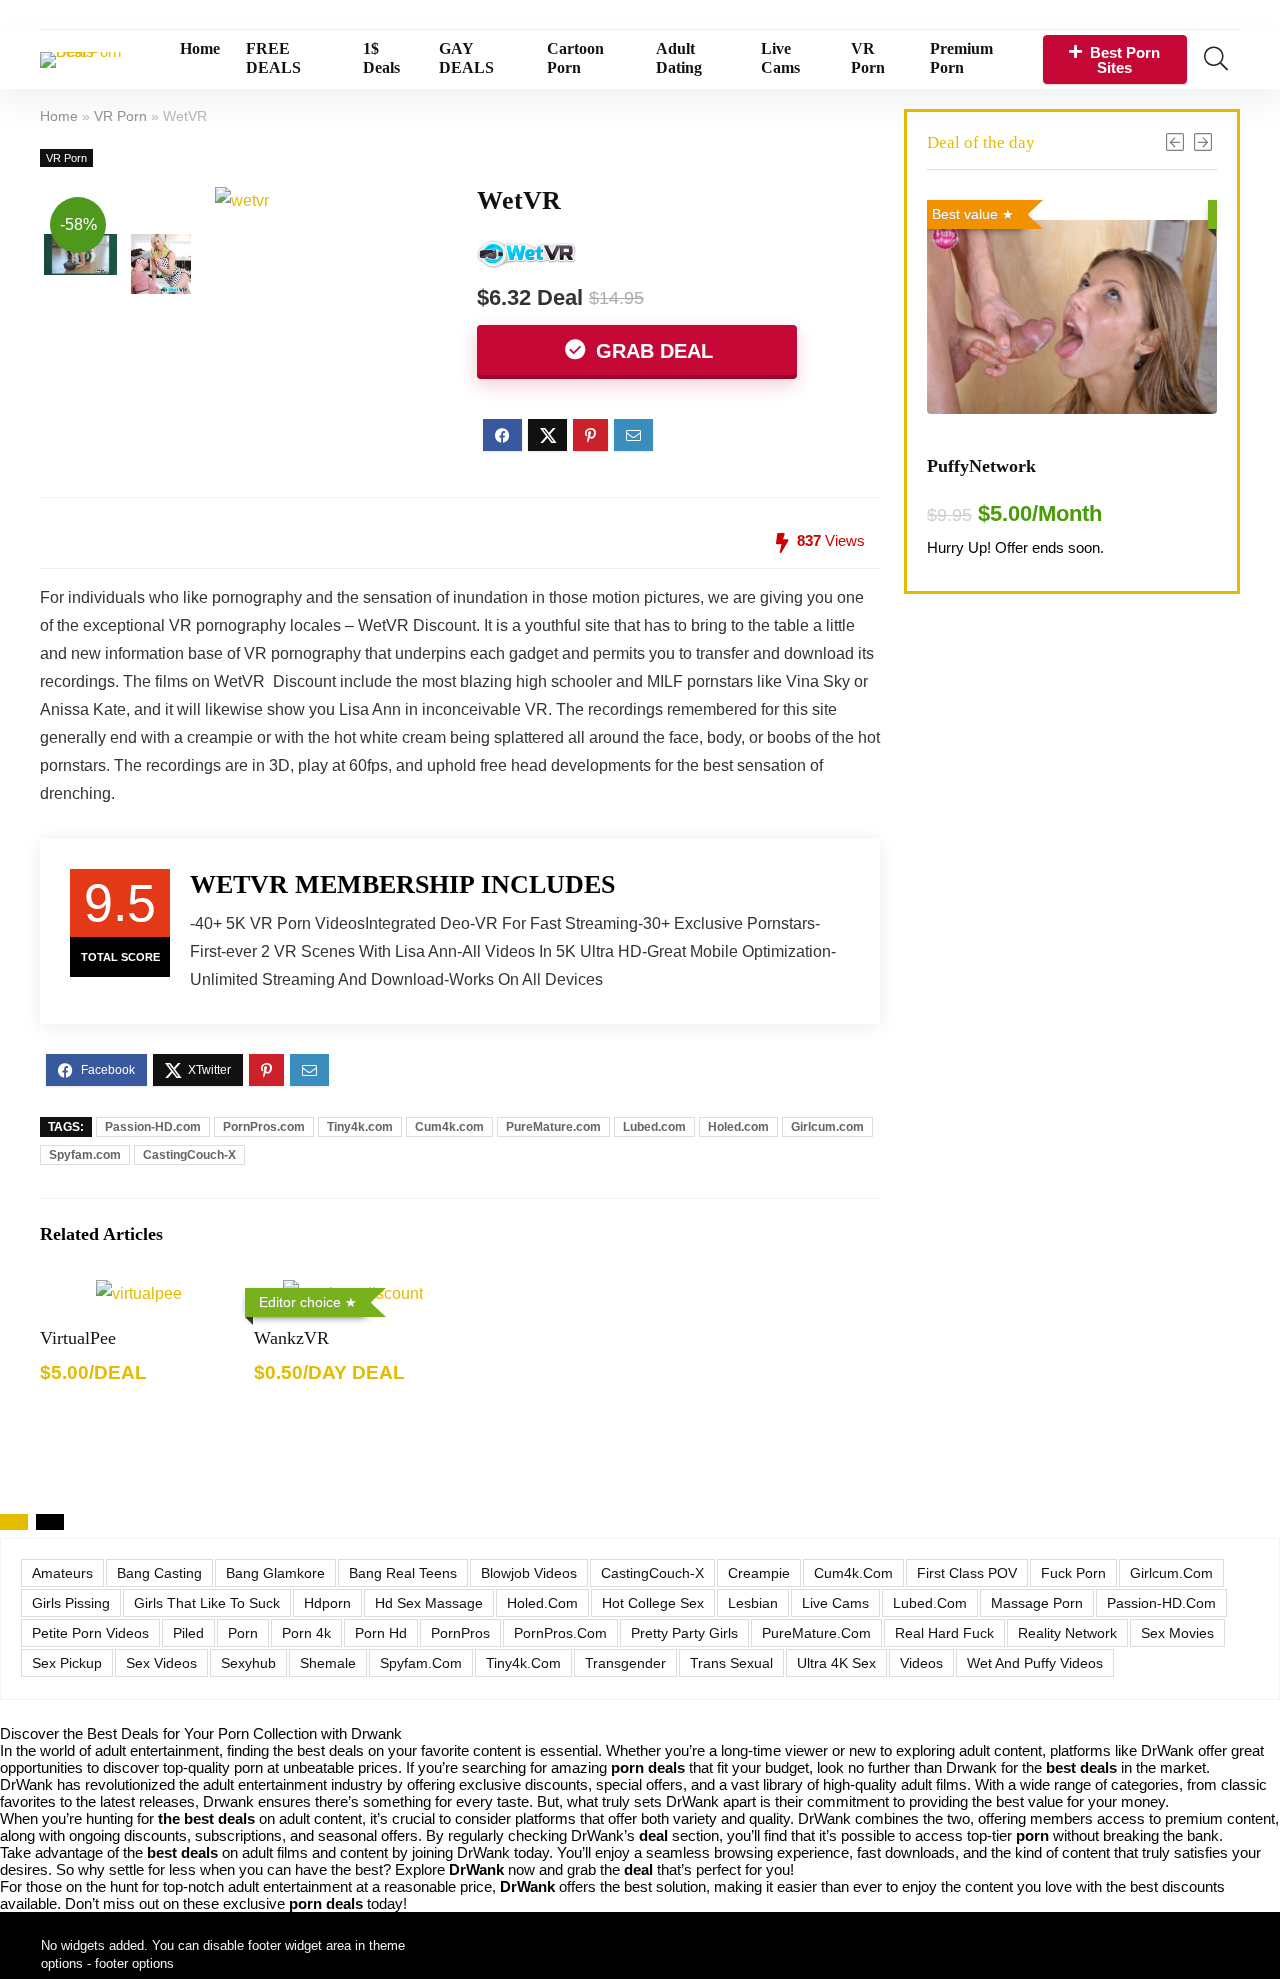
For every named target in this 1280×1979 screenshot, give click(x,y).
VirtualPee (78, 1338)
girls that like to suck (207, 1603)
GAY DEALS (466, 58)
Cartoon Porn (575, 58)
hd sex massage (429, 1603)
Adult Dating (679, 58)
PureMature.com (553, 1127)
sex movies (1177, 1633)
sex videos (161, 1663)
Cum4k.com (449, 1127)
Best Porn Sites (1125, 60)
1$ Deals (381, 58)
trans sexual (731, 1663)
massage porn (1037, 1603)
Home (200, 48)
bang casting (159, 1573)
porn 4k (306, 1633)
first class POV (967, 1573)
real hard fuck (944, 1633)
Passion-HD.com (153, 1127)
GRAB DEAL (651, 351)
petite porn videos (90, 1633)
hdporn (327, 1603)
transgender (625, 1663)
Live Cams (780, 58)
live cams (835, 1603)
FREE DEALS (273, 58)
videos (921, 1663)
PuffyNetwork (981, 466)
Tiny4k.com (360, 1127)
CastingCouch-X (189, 1155)
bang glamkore (275, 1573)
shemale (328, 1663)
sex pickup (67, 1663)
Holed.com (738, 1127)
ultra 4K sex (836, 1663)
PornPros (460, 1633)
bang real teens (403, 1573)
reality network (1067, 1633)
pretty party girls (684, 1633)
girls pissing (71, 1603)
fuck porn (1073, 1573)
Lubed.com (654, 1127)
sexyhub (248, 1663)
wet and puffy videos (1035, 1663)
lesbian (753, 1603)
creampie (759, 1573)
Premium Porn (961, 58)
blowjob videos (529, 1573)
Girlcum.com (827, 1127)
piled (188, 1633)
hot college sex (653, 1603)
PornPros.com (264, 1127)
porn (243, 1633)
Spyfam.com (85, 1155)
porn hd (381, 1633)
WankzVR (291, 1338)
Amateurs (62, 1573)
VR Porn (868, 58)
